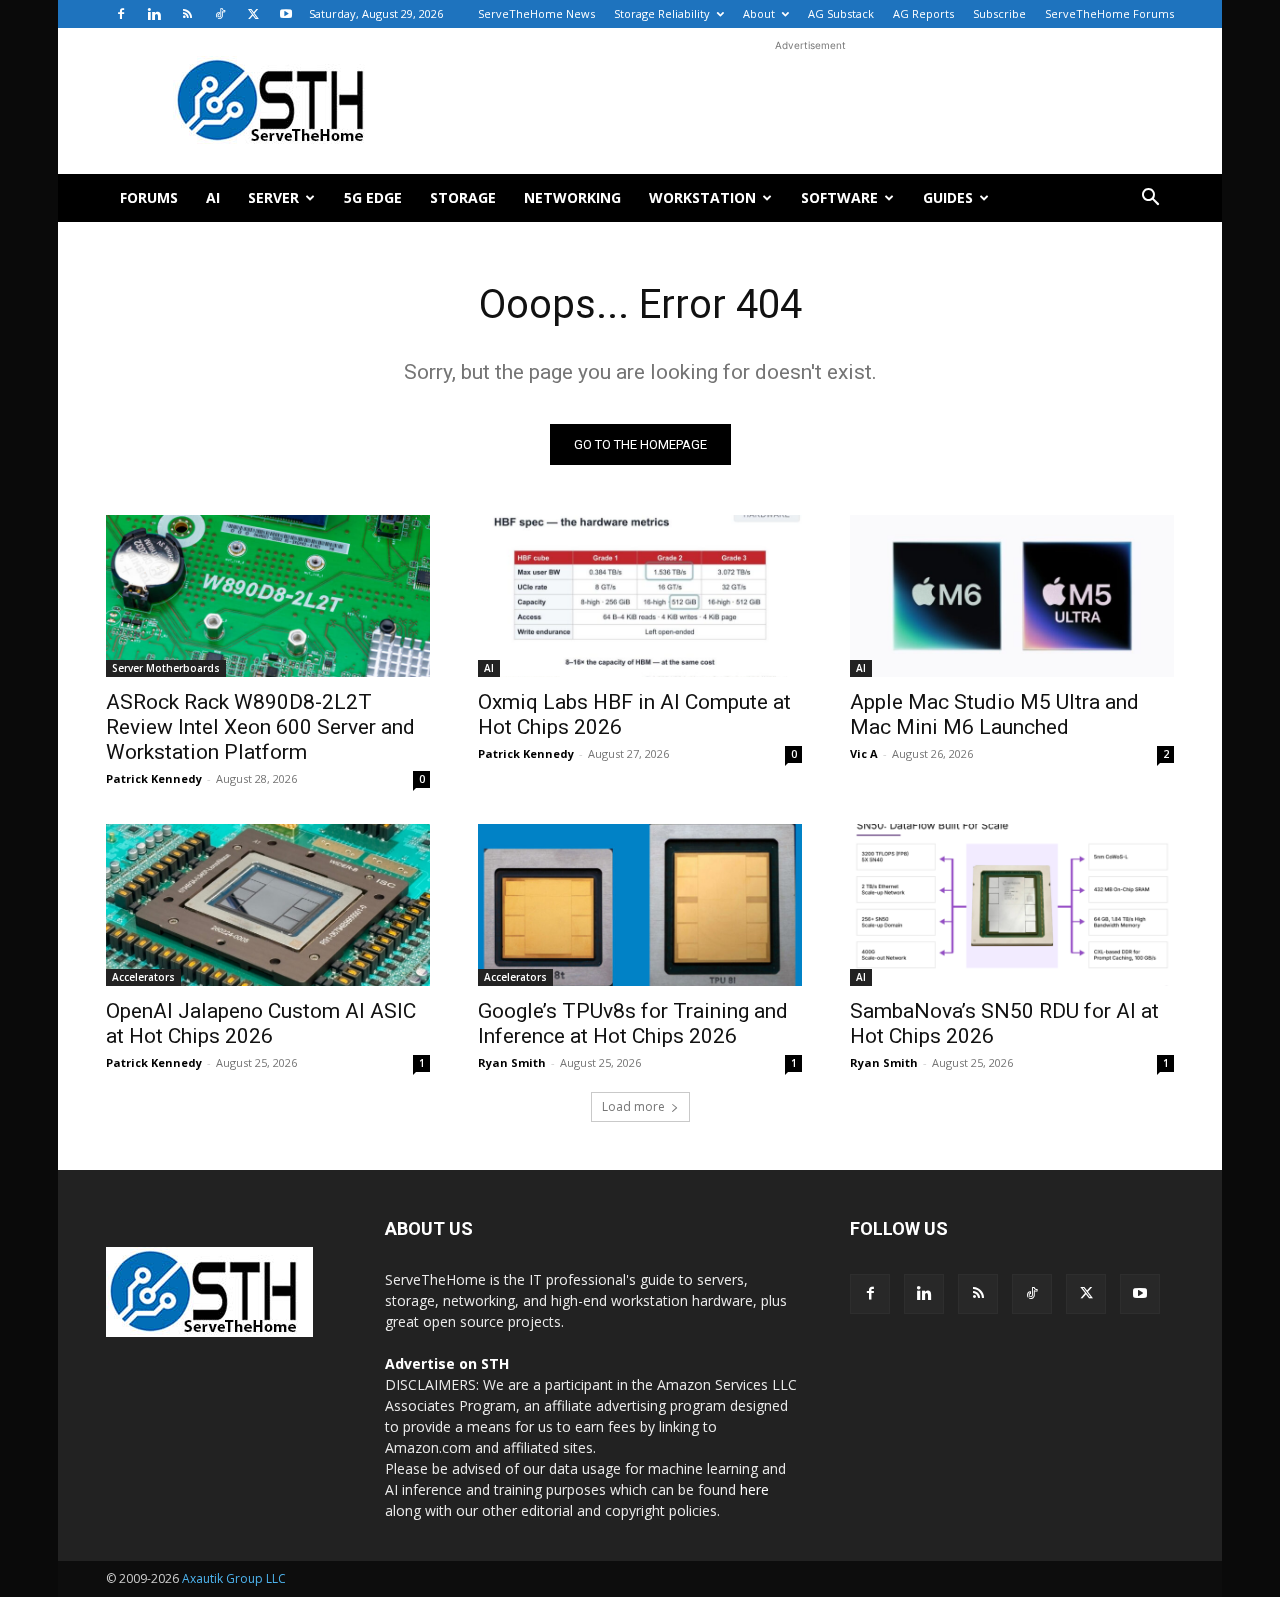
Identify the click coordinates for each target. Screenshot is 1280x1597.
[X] (253, 14)
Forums (149, 197)
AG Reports (923, 13)
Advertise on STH (447, 1363)
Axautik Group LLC (234, 1578)
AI (213, 197)
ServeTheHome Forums (1109, 13)
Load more (633, 1106)
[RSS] (187, 14)
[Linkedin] (154, 14)
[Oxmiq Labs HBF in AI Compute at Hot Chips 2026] (640, 596)
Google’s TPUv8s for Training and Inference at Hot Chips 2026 (633, 1023)
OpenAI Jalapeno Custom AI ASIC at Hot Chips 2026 (261, 1023)
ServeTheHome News (536, 13)
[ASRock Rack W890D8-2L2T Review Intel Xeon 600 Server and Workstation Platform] (268, 596)
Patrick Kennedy (154, 778)
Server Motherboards (166, 668)
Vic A (864, 753)
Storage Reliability (662, 13)
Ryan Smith (512, 1062)
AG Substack (841, 13)
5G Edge (373, 197)
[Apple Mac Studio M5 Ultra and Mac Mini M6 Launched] (1012, 596)
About (759, 13)
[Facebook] (121, 14)
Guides (948, 197)
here (754, 1489)
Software (839, 197)
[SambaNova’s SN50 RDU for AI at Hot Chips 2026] (1012, 905)
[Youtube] (286, 14)
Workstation (702, 197)
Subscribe (999, 13)
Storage (463, 197)
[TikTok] (220, 14)
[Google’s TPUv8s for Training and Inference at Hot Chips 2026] (640, 905)
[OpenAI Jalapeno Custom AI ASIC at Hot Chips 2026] (268, 905)
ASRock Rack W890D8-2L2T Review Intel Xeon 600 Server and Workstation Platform (260, 727)
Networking (572, 197)
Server (273, 197)
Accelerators (143, 977)
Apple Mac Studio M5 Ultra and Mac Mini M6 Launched (994, 714)
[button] (1150, 199)
